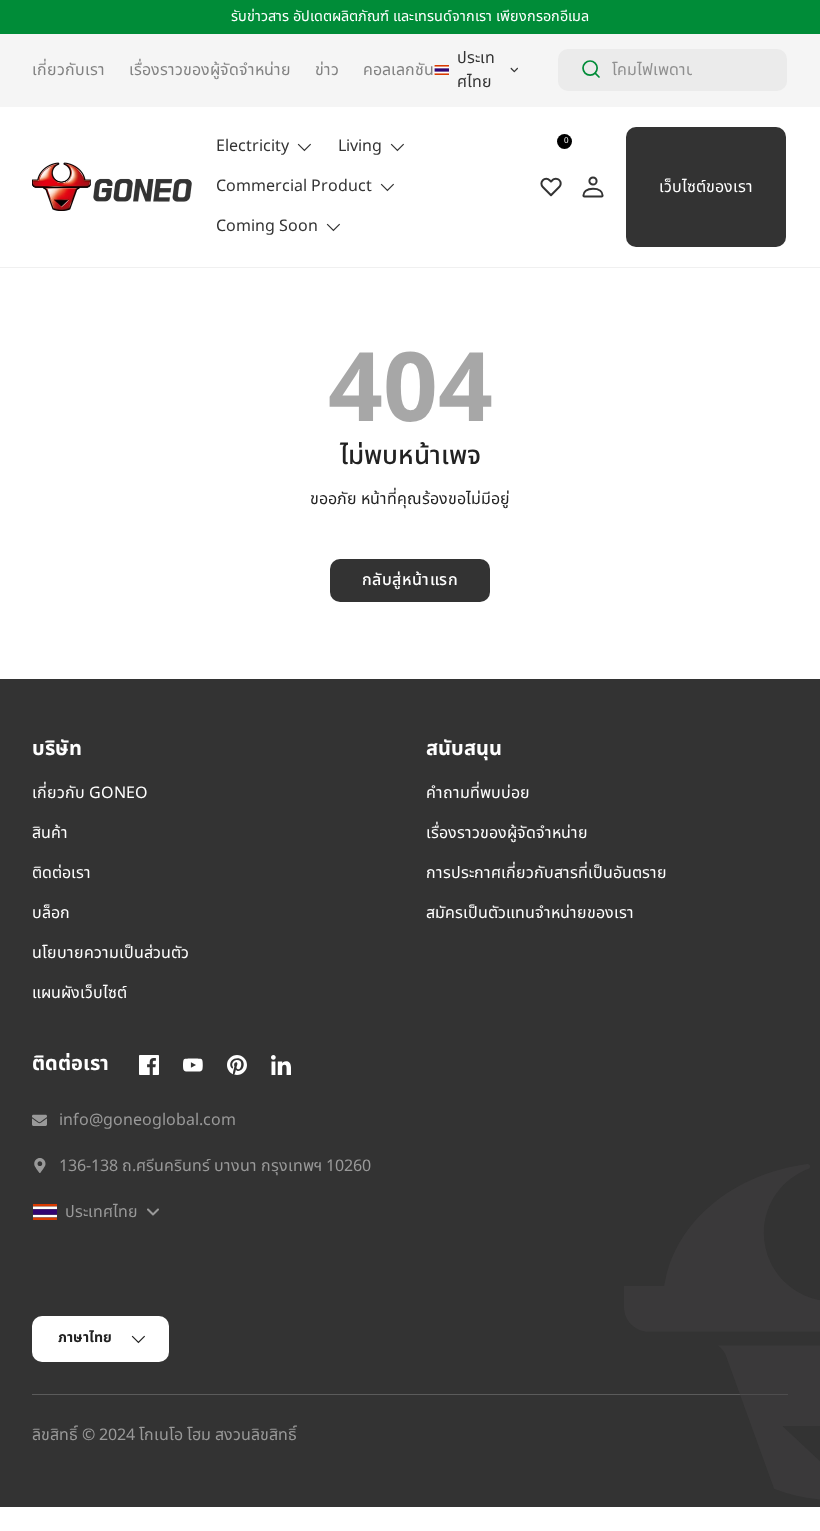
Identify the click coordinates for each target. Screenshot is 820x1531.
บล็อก (51, 913)
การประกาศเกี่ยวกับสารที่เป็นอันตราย (546, 873)
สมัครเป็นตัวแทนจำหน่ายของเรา (530, 913)
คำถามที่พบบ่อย (478, 793)
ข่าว (327, 70)
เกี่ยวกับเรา (68, 70)
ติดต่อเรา (61, 873)
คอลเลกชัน (398, 70)
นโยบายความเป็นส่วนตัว (110, 953)
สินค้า (50, 833)
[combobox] (672, 70)
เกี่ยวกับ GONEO (90, 793)
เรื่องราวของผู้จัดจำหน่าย (210, 70)
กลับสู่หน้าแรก (410, 580)
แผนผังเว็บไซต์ (79, 993)
